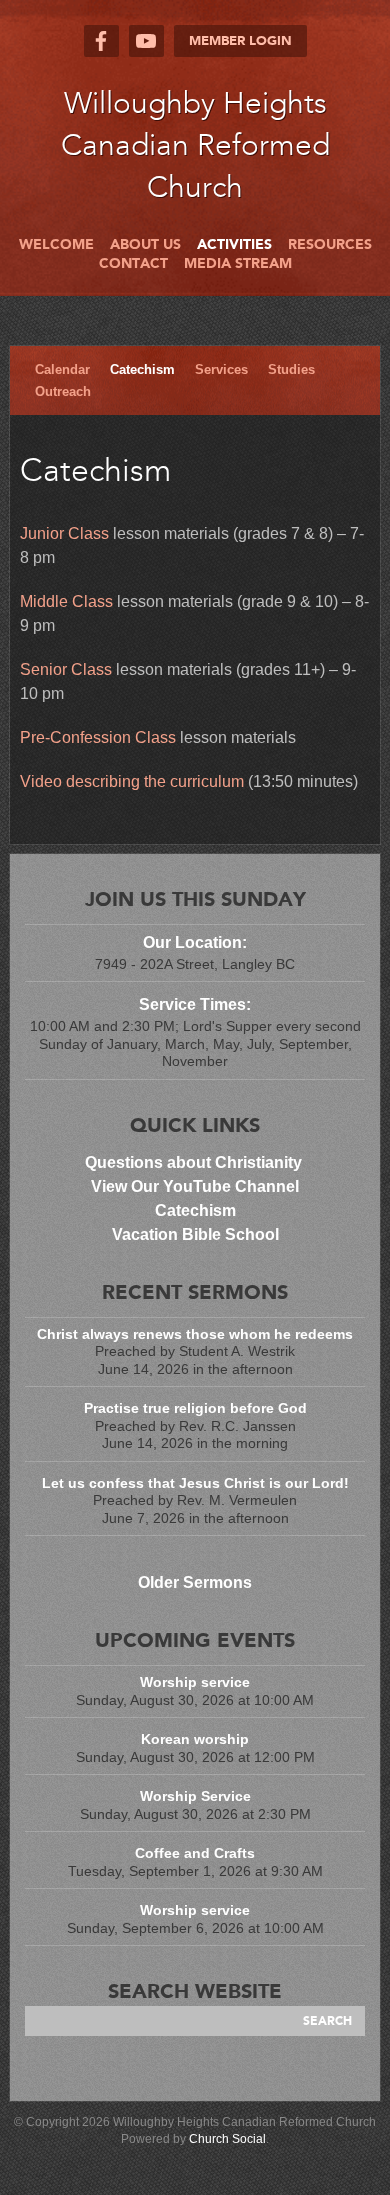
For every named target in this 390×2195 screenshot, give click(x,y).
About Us (145, 244)
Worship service (195, 1682)
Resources (330, 244)
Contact (133, 263)
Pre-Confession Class (98, 737)
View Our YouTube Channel (195, 1186)
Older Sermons (195, 1582)
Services (221, 369)
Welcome (56, 244)
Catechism (142, 369)
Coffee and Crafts (195, 1853)
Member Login (240, 41)
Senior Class (66, 669)
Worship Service (195, 1796)
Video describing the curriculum (132, 781)
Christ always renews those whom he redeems (195, 1334)
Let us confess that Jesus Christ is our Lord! (195, 1483)
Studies (291, 369)
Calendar (62, 369)
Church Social (227, 2139)
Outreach (63, 391)
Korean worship (195, 1739)
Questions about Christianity (195, 1162)
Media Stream (238, 263)
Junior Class (64, 533)
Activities (234, 244)
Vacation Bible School (195, 1234)
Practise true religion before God (195, 1408)
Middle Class (66, 601)
